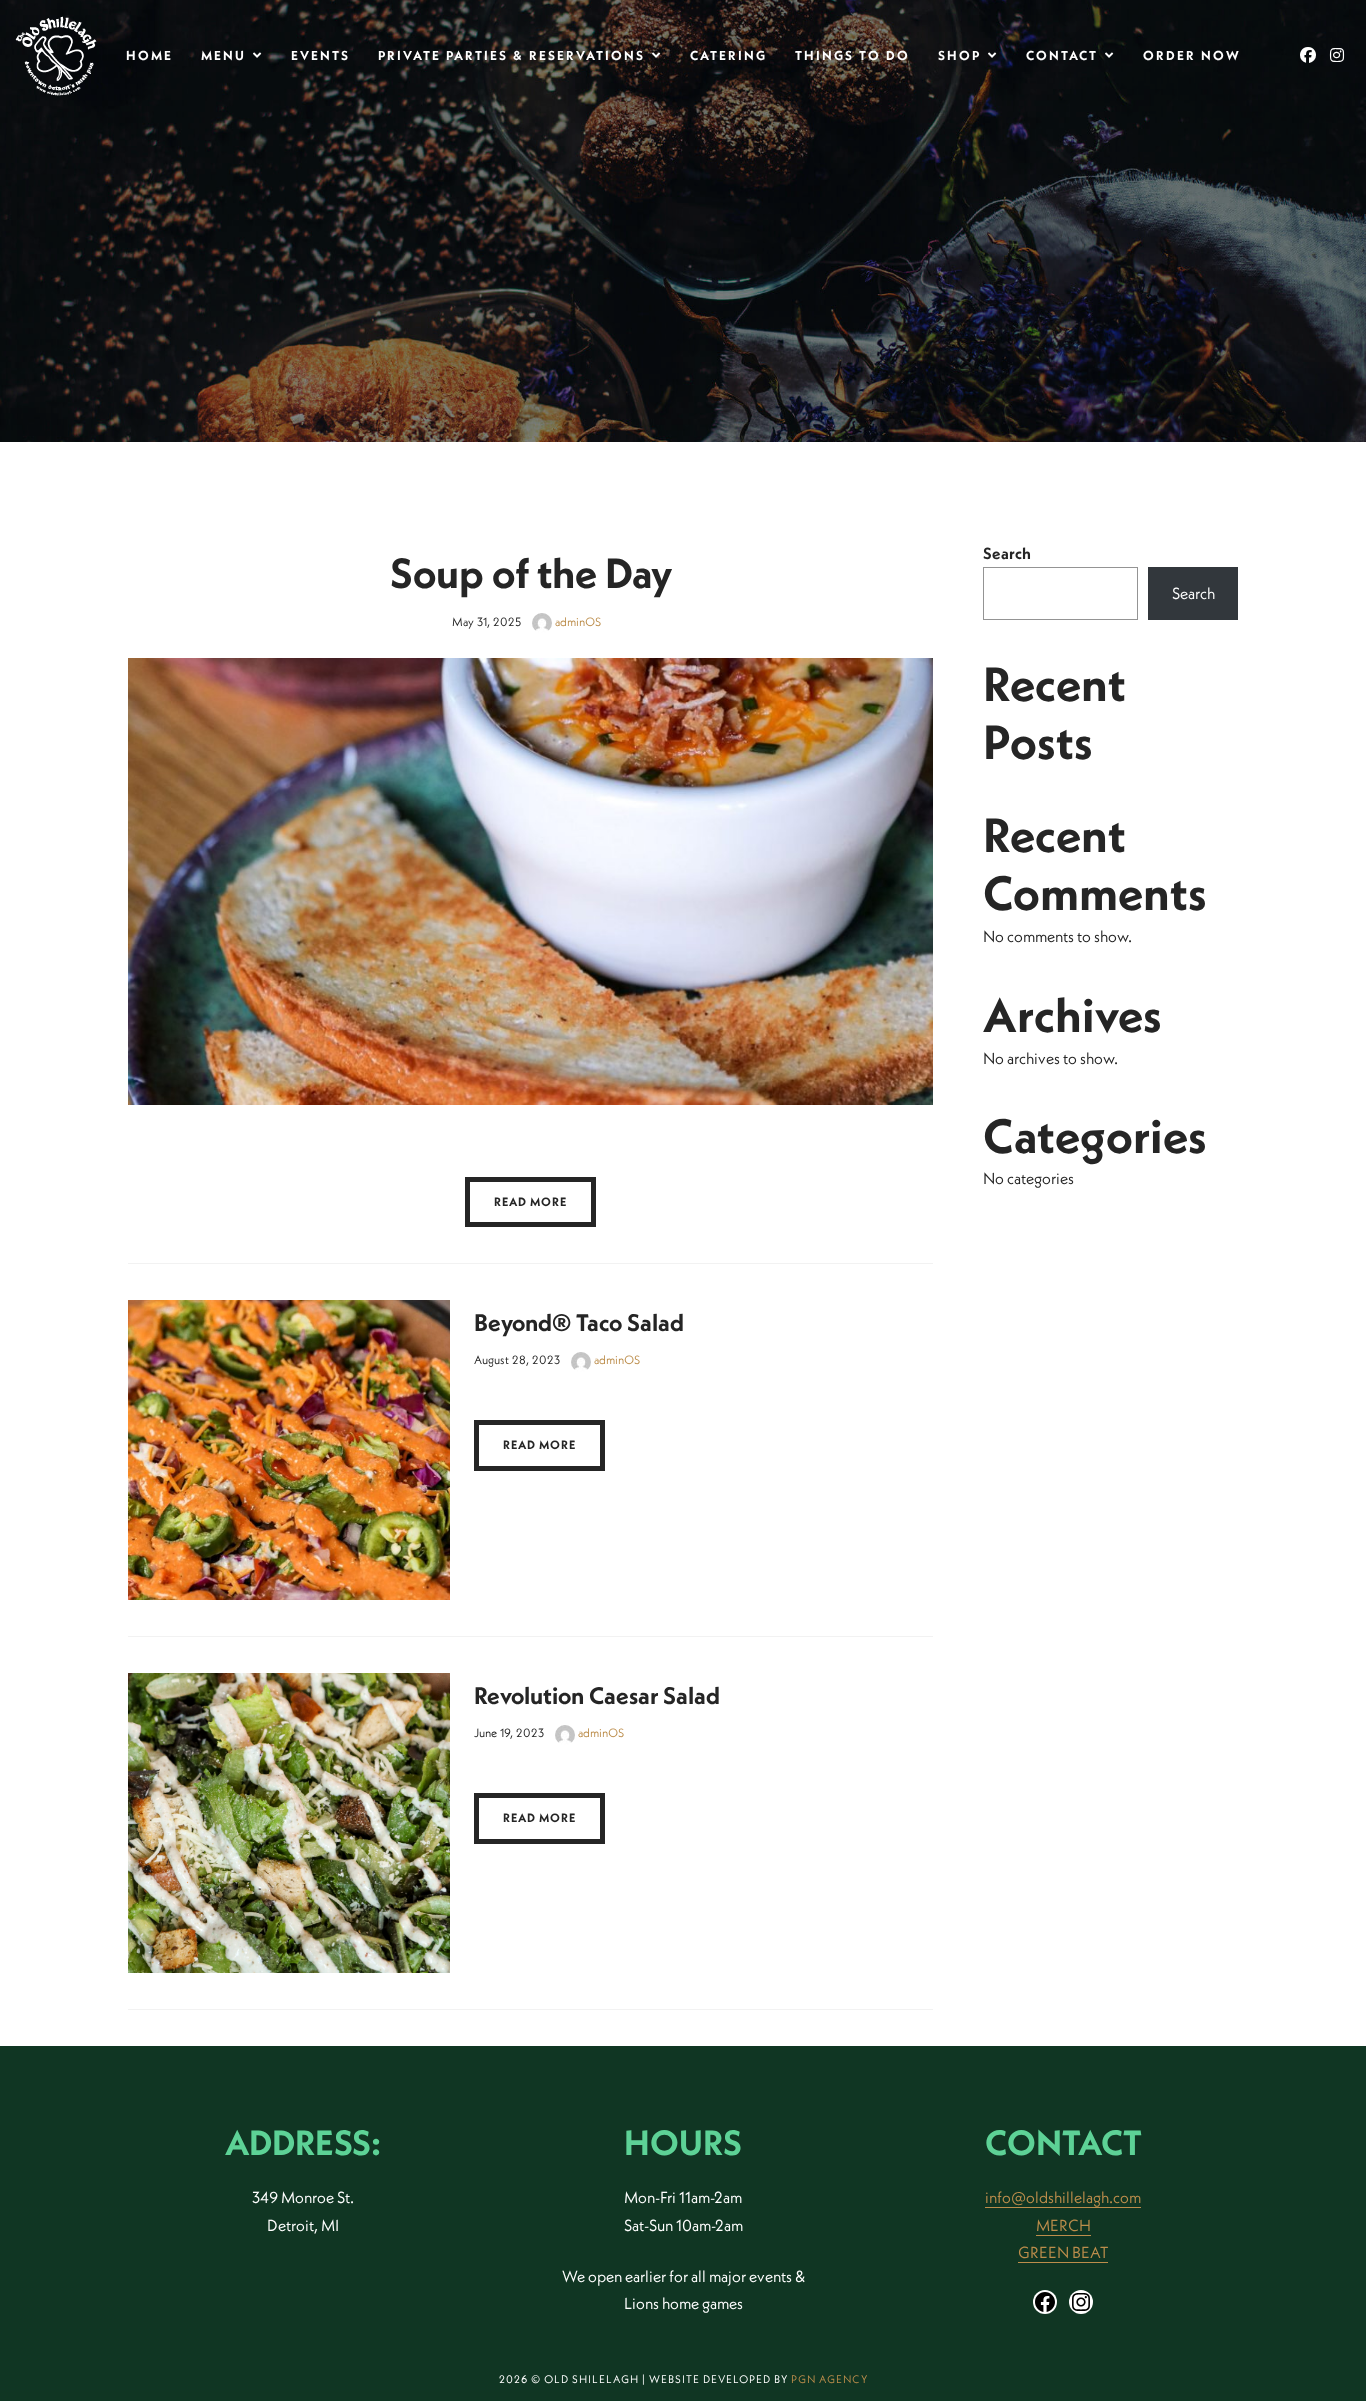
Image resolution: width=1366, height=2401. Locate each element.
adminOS (576, 621)
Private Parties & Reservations (511, 55)
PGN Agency (829, 2379)
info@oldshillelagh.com (1063, 2197)
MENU (223, 55)
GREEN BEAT (1063, 2252)
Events (320, 55)
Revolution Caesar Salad (597, 1695)
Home (149, 55)
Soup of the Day (531, 573)
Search (1007, 553)
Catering (728, 55)
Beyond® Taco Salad (579, 1322)
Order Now (1192, 55)
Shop (959, 55)
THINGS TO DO (852, 55)
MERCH (1063, 2225)
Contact (1062, 55)
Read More (530, 1201)
